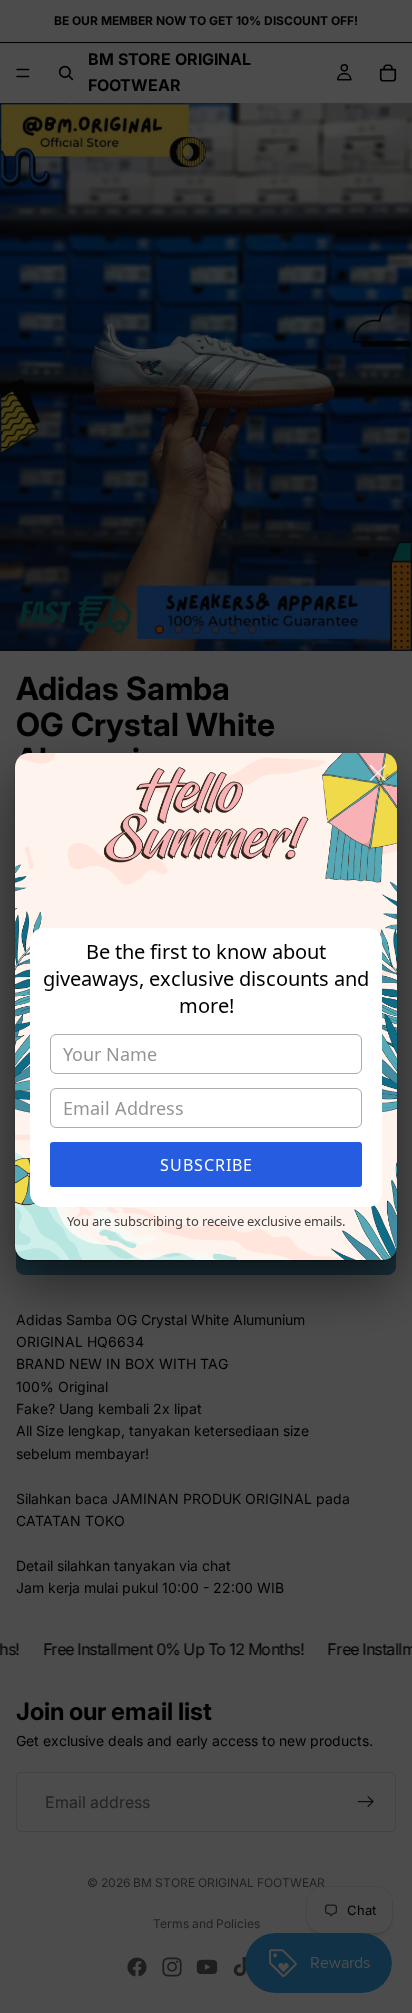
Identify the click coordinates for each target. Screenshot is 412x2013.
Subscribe (206, 1165)
